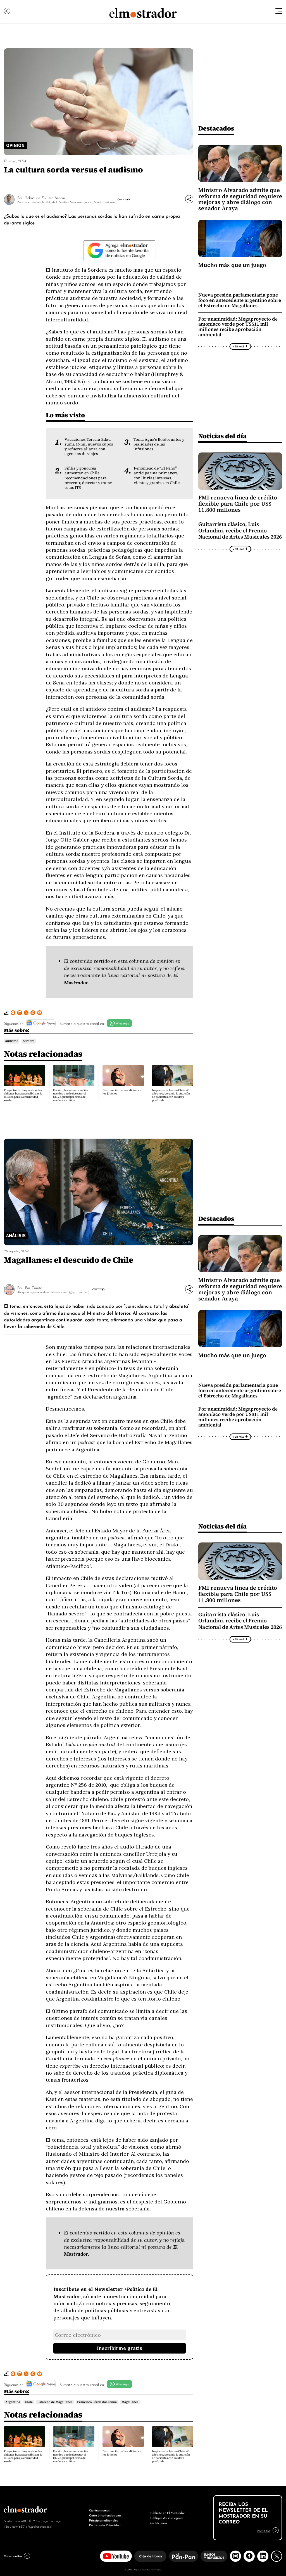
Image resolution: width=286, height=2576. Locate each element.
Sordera (29, 1041)
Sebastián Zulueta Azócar (45, 197)
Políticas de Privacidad (105, 2525)
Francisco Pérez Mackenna (97, 2402)
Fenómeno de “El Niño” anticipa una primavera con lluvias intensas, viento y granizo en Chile (157, 475)
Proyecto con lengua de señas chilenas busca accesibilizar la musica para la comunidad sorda (23, 1095)
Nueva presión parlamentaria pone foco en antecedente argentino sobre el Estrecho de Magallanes (240, 300)
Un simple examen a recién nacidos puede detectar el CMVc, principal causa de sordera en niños (71, 1095)
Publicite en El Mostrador (167, 2513)
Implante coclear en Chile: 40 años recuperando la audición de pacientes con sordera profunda (171, 1095)
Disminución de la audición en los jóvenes (122, 1092)
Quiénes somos (99, 2510)
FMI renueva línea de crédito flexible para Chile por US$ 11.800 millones (238, 504)
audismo (12, 1041)
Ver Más (123, 199)
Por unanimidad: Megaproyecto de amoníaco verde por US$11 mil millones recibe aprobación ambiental (238, 327)
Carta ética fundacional (105, 2515)
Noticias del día (222, 436)
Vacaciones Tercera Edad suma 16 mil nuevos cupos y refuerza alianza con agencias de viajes (89, 447)
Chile (29, 2402)
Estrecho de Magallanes (55, 2402)
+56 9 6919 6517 (14, 2526)
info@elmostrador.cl (38, 2526)
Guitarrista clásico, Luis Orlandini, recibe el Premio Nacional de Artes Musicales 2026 (240, 530)
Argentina (13, 2402)
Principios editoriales (103, 2520)
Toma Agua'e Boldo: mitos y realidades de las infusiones (159, 444)
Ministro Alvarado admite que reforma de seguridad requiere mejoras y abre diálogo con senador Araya (240, 199)
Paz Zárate (34, 1287)
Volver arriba (13, 2556)
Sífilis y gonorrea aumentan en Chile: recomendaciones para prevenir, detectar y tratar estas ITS (88, 478)
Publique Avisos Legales (166, 2518)
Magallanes (130, 2402)
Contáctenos (158, 2523)
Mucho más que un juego (232, 265)
